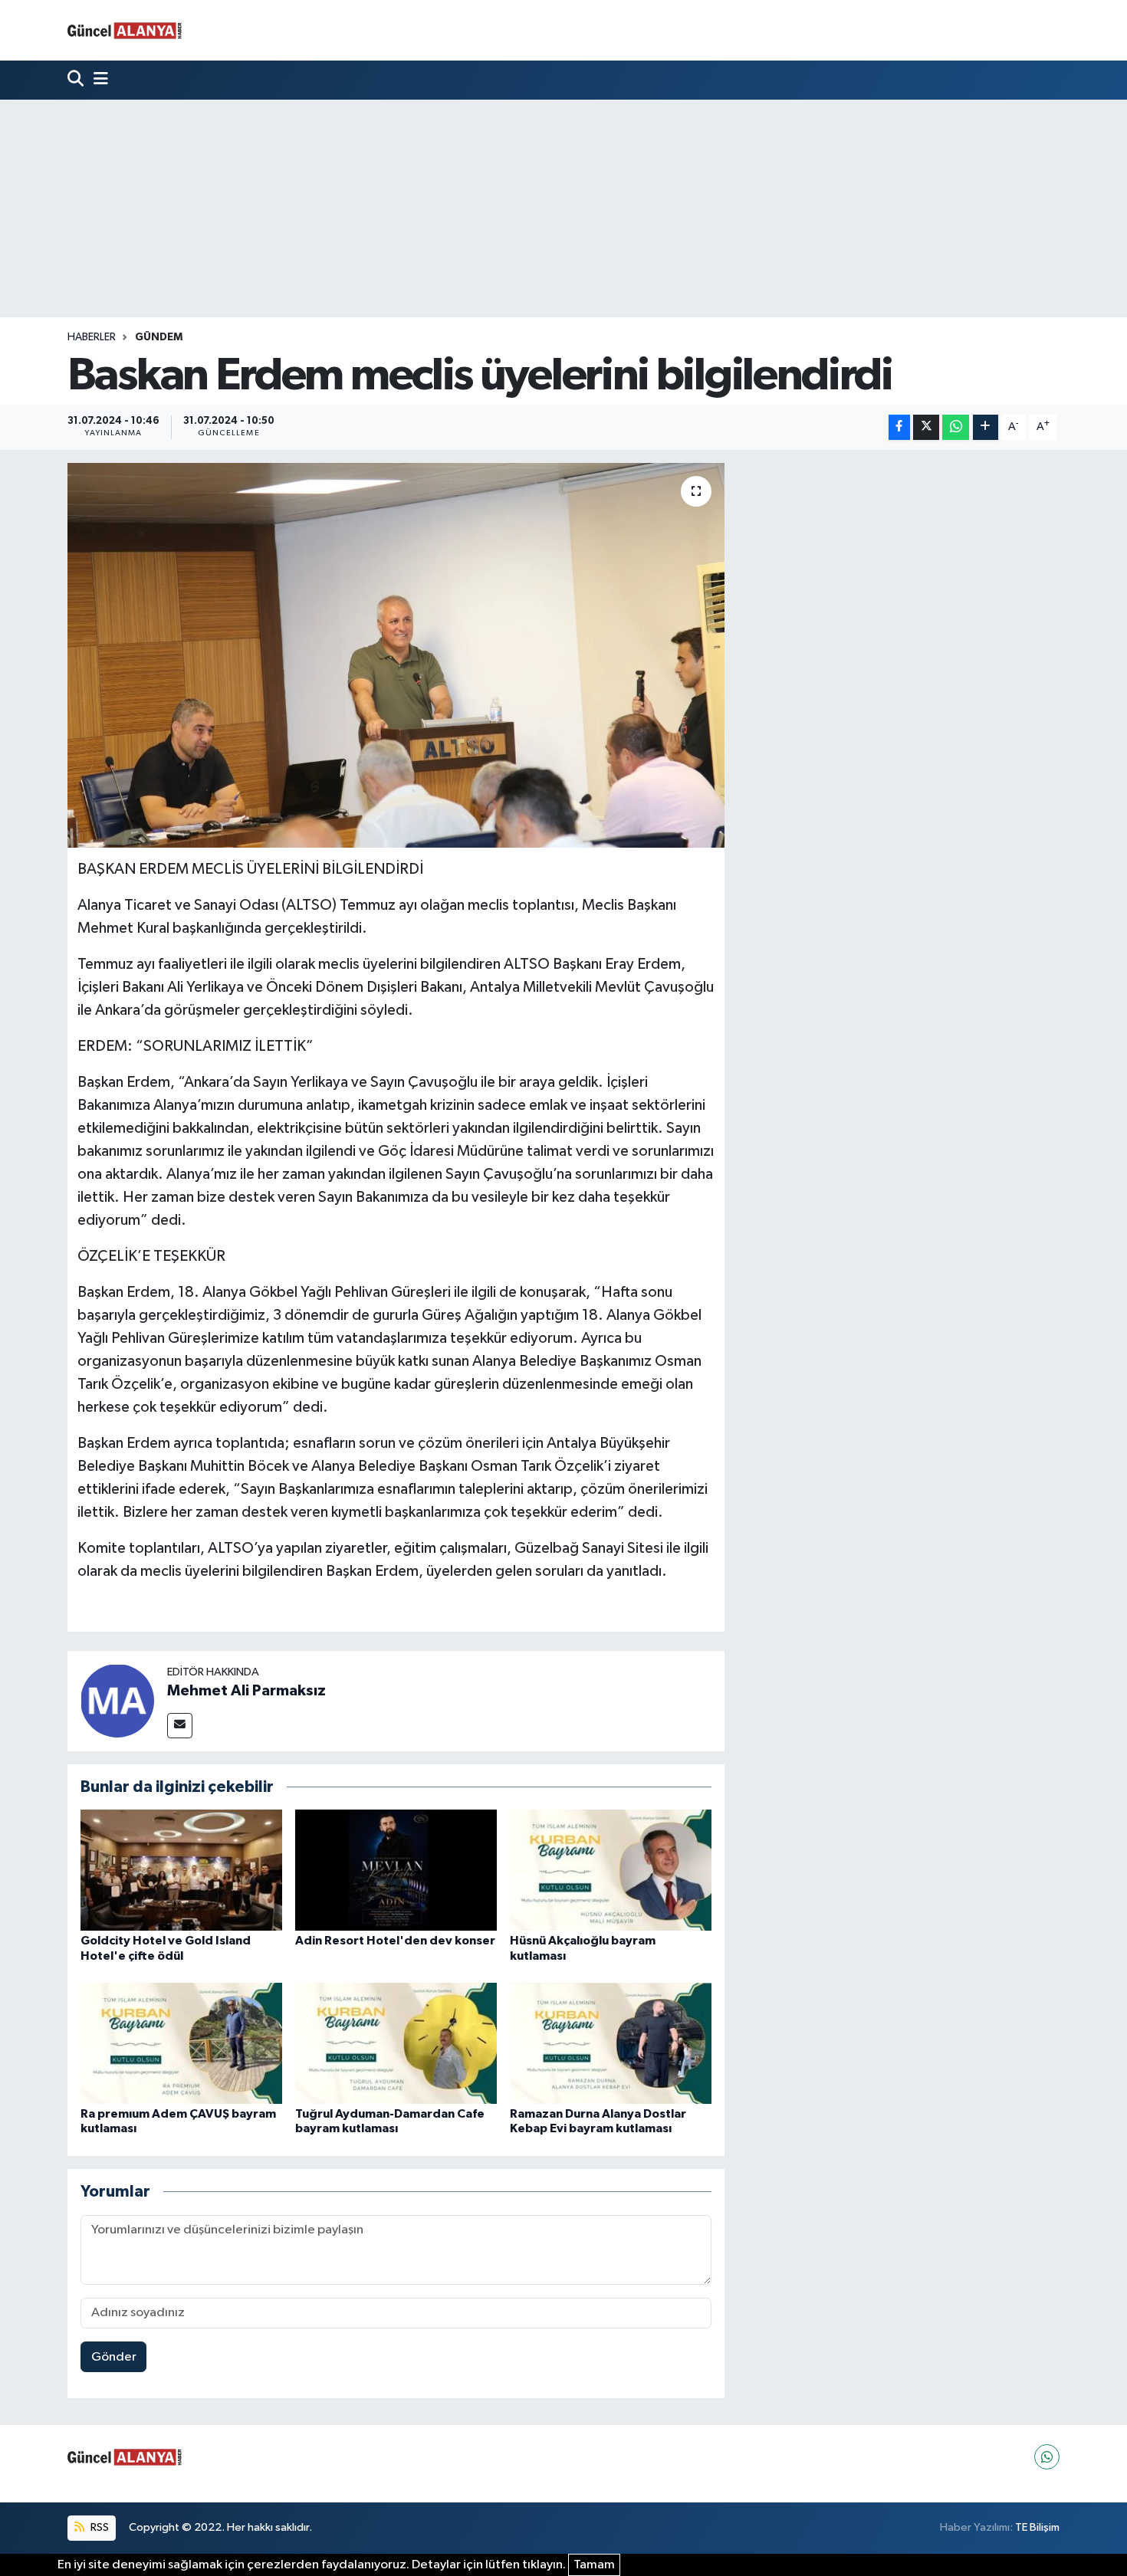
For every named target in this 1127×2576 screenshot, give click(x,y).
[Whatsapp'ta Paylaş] (956, 427)
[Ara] (77, 80)
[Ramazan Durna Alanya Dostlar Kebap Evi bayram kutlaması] (611, 2043)
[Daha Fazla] (986, 427)
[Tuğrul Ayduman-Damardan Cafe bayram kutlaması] (396, 2043)
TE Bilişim (1037, 2527)
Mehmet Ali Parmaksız (246, 1691)
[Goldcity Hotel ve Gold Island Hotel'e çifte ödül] (181, 1870)
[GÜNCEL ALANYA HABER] (125, 30)
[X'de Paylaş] (926, 427)
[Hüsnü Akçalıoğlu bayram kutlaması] (611, 1870)
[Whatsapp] (1047, 2457)
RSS (99, 2527)
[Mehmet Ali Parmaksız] (117, 1700)
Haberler (92, 337)
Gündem (159, 337)
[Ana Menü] (97, 80)
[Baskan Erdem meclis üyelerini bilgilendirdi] (396, 655)
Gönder (114, 2357)
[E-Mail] (180, 1726)
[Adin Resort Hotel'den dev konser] (396, 1870)
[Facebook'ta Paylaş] (899, 427)
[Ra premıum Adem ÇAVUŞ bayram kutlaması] (181, 2043)
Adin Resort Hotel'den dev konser (395, 1941)
